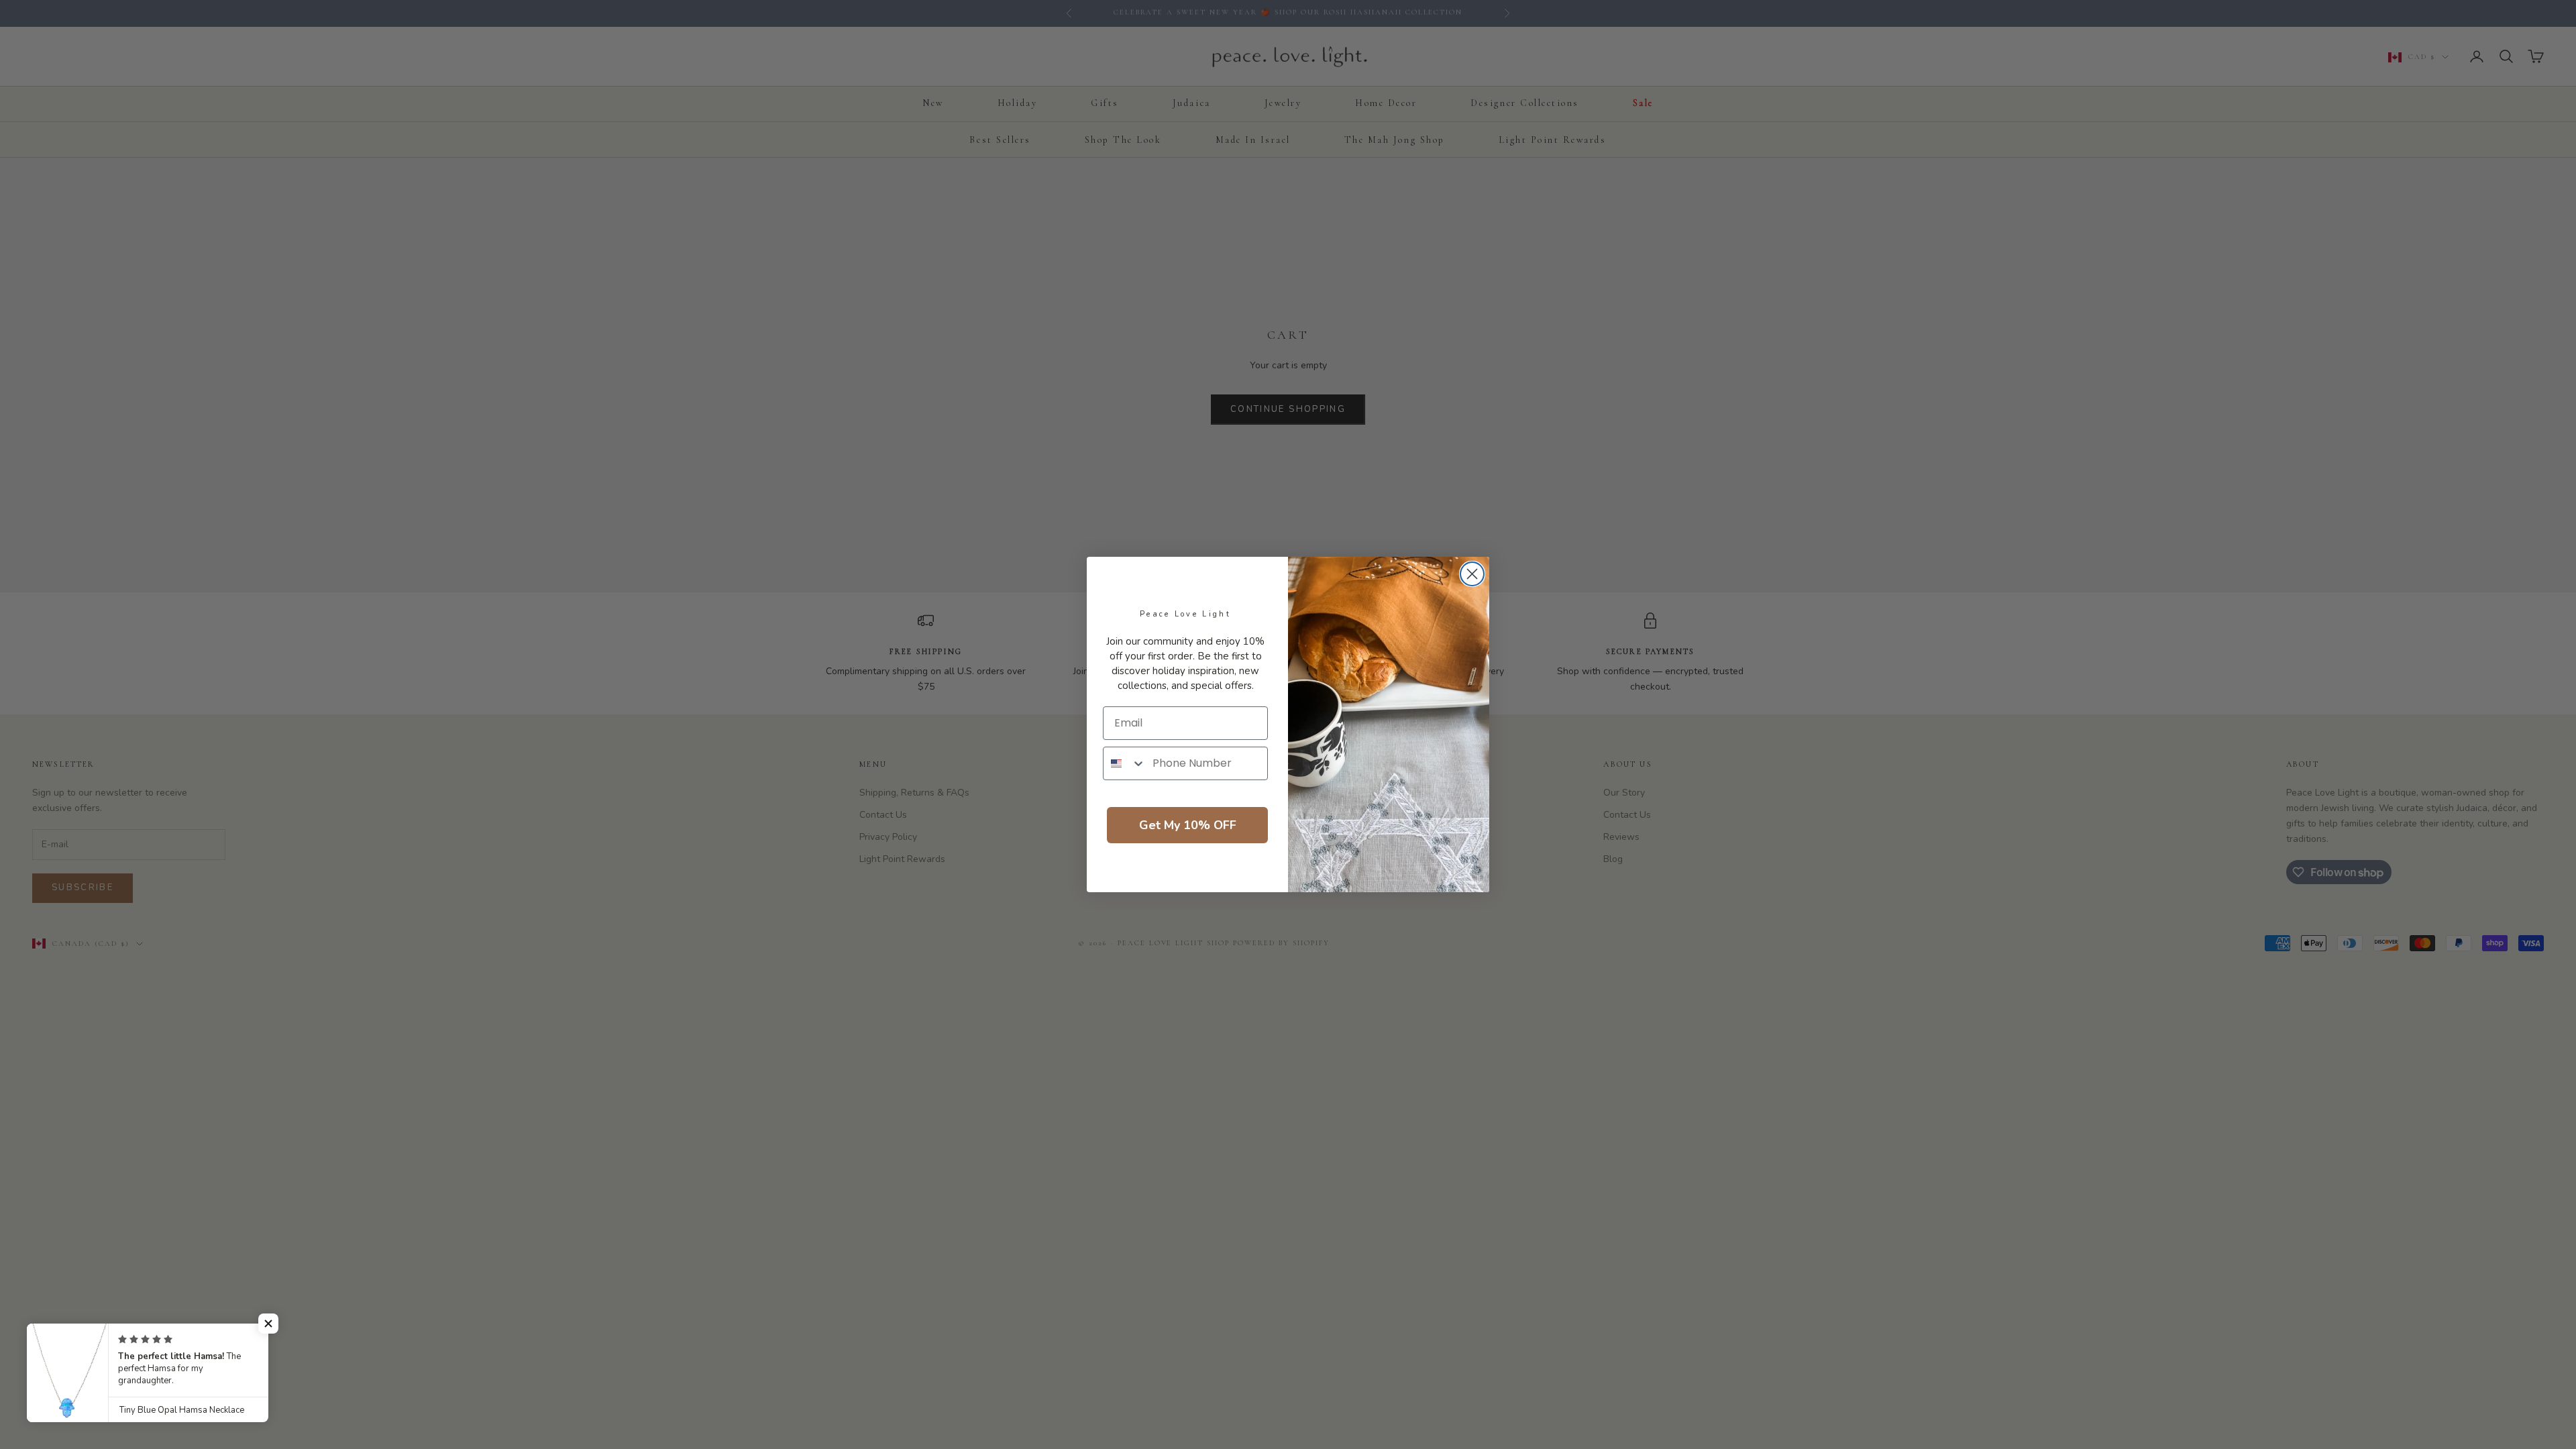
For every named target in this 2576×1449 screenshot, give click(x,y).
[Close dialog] (1472, 574)
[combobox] (1125, 763)
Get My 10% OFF (1188, 825)
